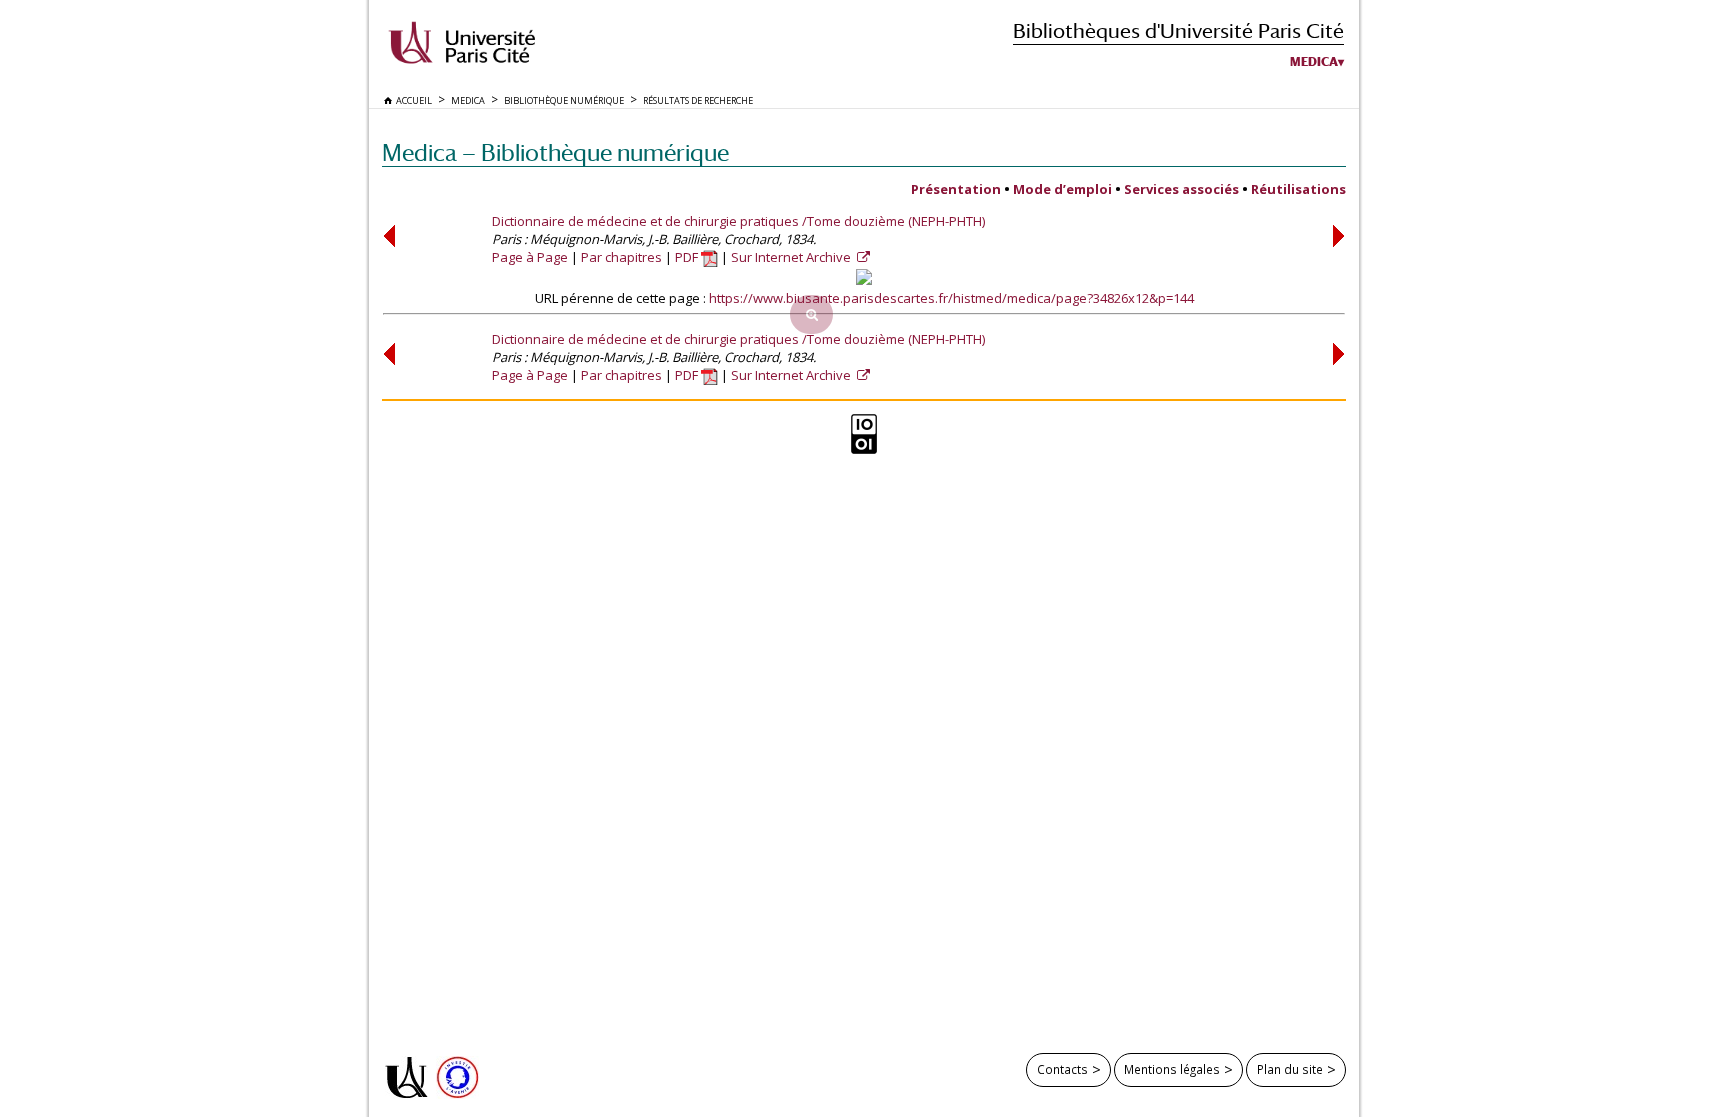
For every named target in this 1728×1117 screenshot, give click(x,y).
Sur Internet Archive (792, 257)
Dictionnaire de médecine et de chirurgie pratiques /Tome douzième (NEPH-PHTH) (738, 221)
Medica (1314, 62)
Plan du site (1290, 1069)
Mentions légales (1172, 1069)
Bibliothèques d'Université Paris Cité (1178, 30)
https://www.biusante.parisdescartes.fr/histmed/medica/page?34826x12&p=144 (951, 298)
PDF (688, 257)
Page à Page (530, 257)
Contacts (1062, 1069)
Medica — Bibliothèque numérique (555, 152)
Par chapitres (621, 257)
